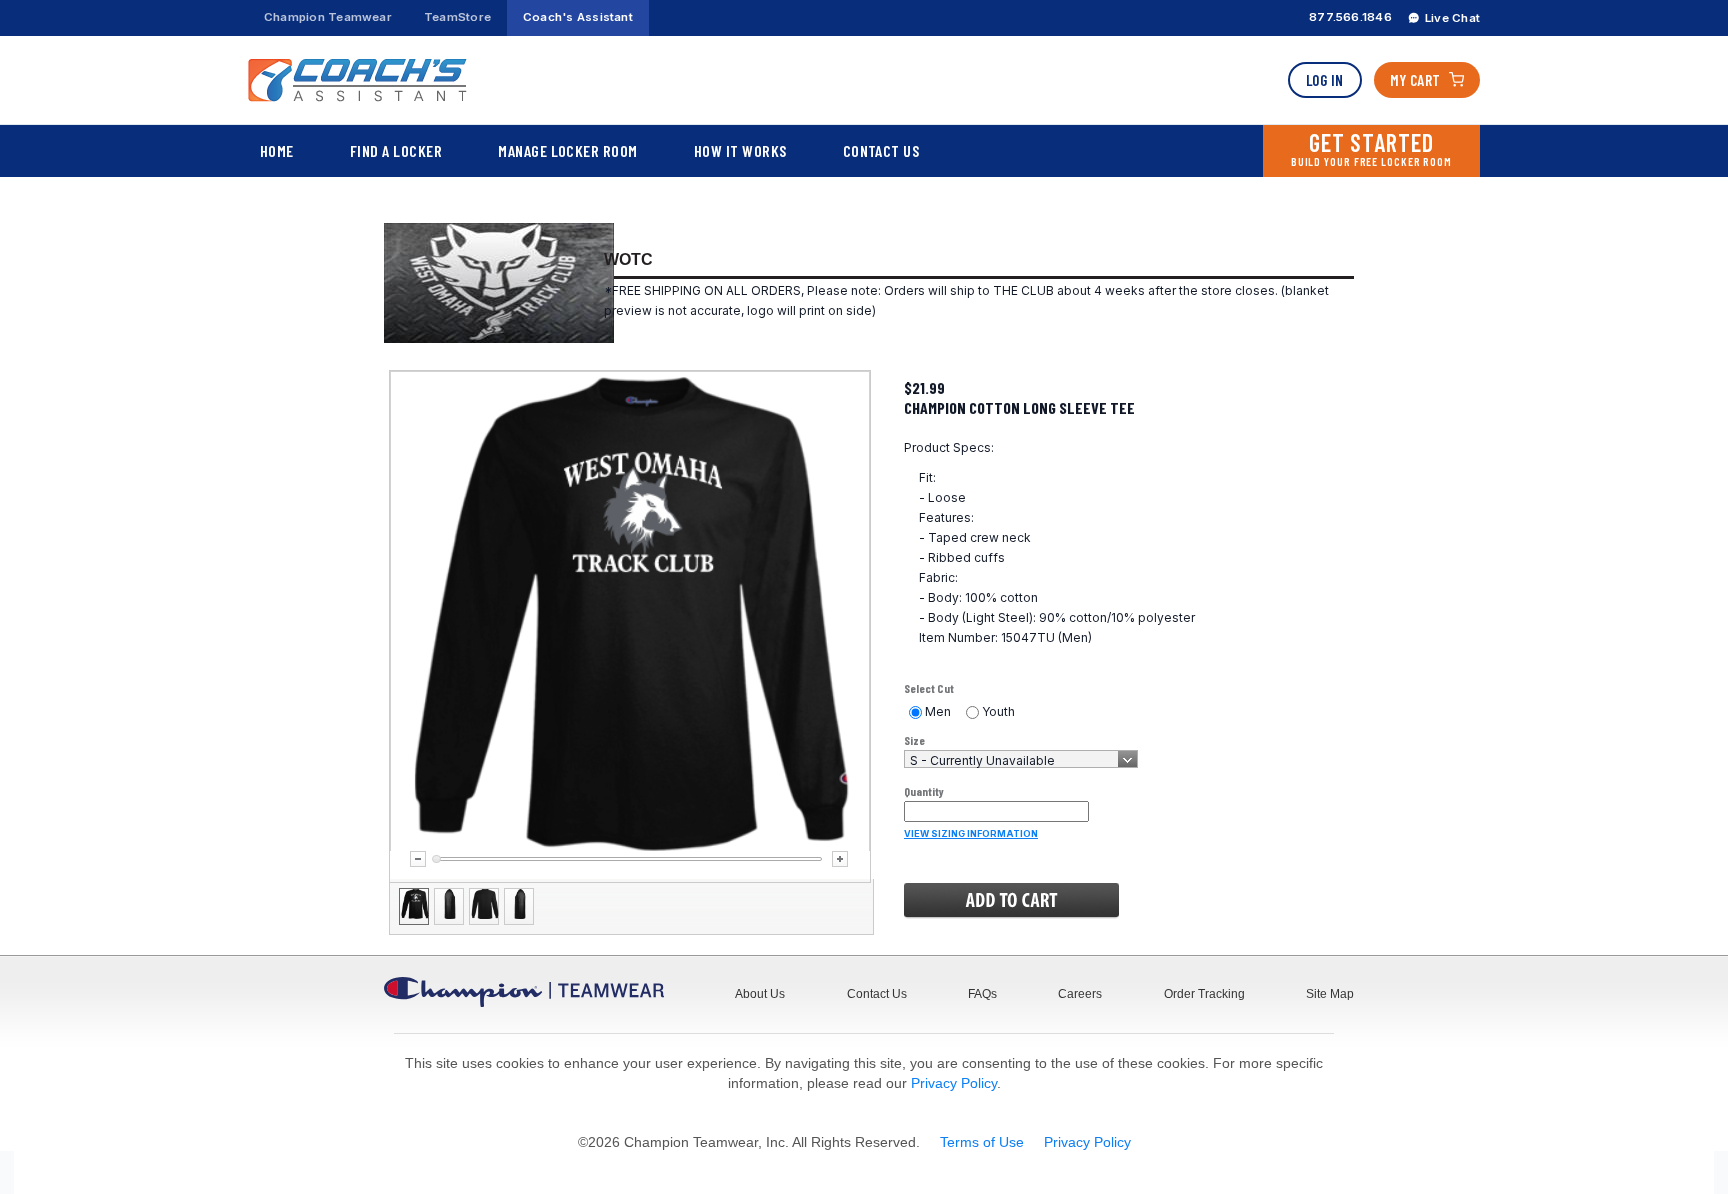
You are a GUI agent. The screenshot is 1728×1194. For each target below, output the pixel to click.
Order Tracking (1204, 994)
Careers (1080, 994)
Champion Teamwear (328, 17)
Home (277, 150)
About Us (760, 994)
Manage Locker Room (568, 150)
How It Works (740, 150)
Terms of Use (982, 1142)
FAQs (982, 994)
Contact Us (881, 150)
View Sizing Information (971, 833)
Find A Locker (396, 150)
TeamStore (457, 17)
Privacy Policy (954, 1083)
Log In (1325, 80)
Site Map (1330, 994)
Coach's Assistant (578, 17)
